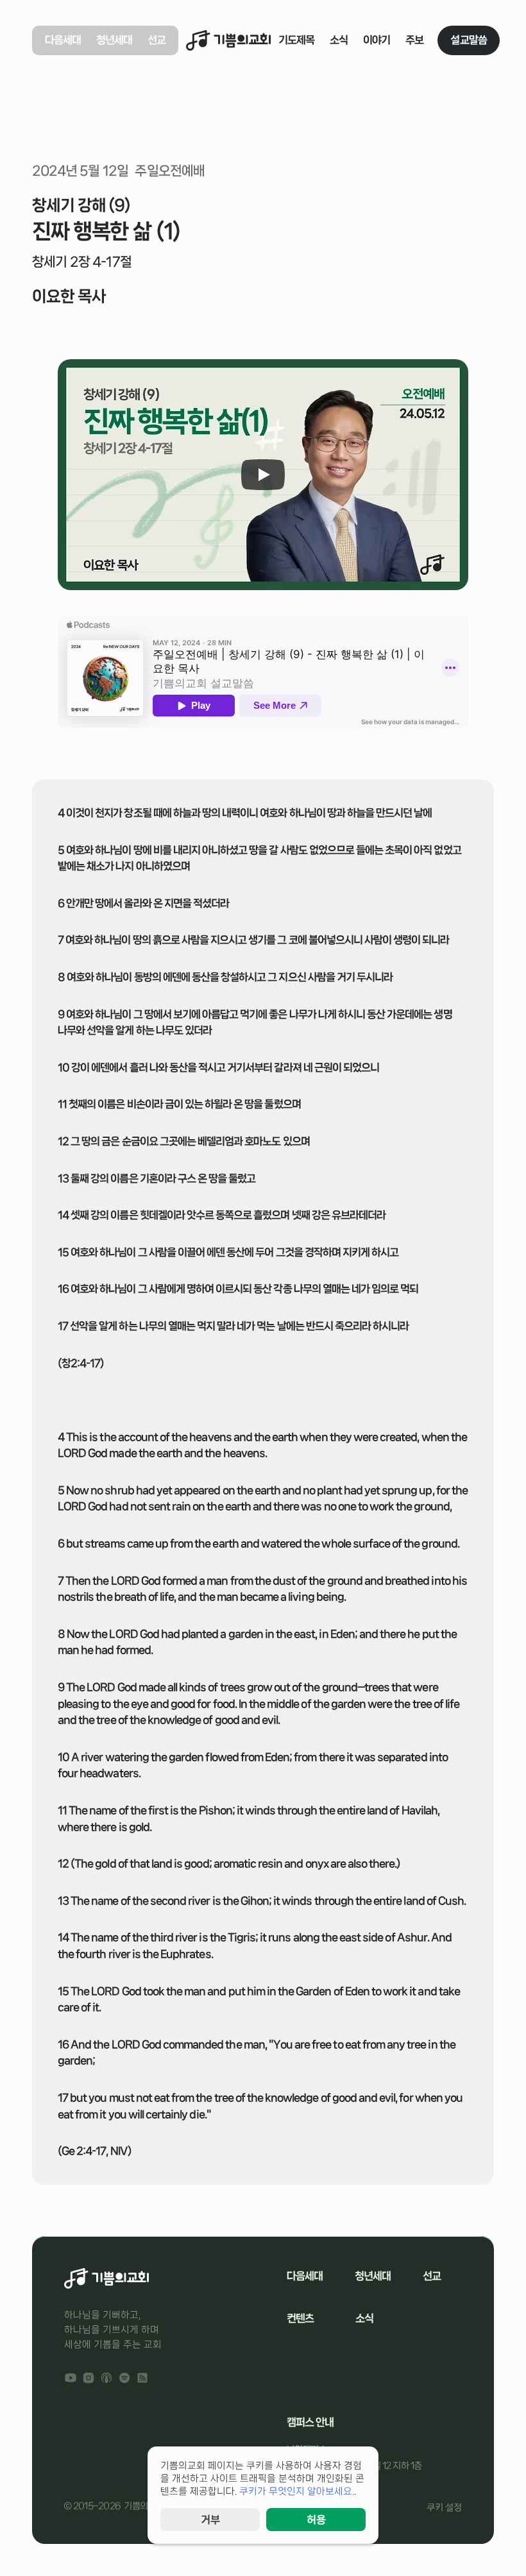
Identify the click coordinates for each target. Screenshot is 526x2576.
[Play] (263, 475)
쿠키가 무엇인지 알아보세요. (297, 2491)
